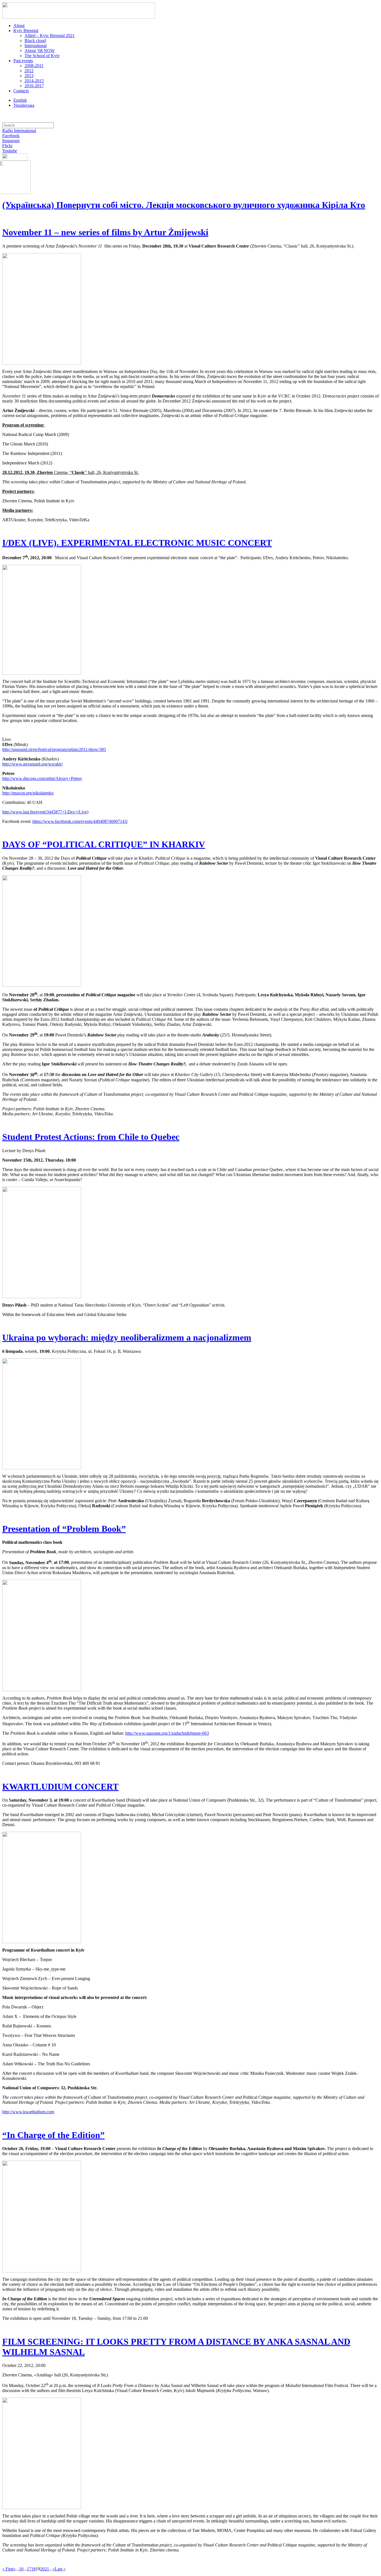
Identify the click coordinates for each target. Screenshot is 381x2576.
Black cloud (35, 41)
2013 (29, 76)
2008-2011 (34, 66)
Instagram (11, 141)
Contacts (21, 91)
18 (33, 2569)
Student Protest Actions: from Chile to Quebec (91, 1137)
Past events (23, 61)
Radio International (19, 131)
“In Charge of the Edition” (53, 2135)
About (19, 26)
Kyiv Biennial (26, 31)
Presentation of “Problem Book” (64, 1529)
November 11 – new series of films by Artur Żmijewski (105, 232)
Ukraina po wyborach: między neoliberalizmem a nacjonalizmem (127, 1337)
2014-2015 (34, 81)
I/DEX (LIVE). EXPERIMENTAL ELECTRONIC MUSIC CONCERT (137, 543)
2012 (29, 71)
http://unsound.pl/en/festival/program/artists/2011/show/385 (54, 749)
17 (29, 2569)
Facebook (11, 136)
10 (21, 2569)
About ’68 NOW (40, 51)
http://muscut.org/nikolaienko (28, 793)
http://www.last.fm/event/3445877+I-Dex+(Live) (45, 812)
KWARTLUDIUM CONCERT (60, 1787)
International (36, 46)
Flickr (7, 146)
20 (42, 2569)
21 (47, 2569)
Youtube (10, 151)
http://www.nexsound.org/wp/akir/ (32, 764)
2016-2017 (34, 86)
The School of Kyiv (42, 56)
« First (8, 2569)
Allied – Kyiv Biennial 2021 (50, 36)
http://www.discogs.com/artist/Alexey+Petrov (42, 778)
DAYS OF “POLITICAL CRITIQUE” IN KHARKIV (104, 844)
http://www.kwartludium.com (28, 2112)
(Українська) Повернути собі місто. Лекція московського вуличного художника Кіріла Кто (184, 205)
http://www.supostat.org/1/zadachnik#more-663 (167, 1733)
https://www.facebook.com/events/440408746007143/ (80, 821)
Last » (60, 2569)
